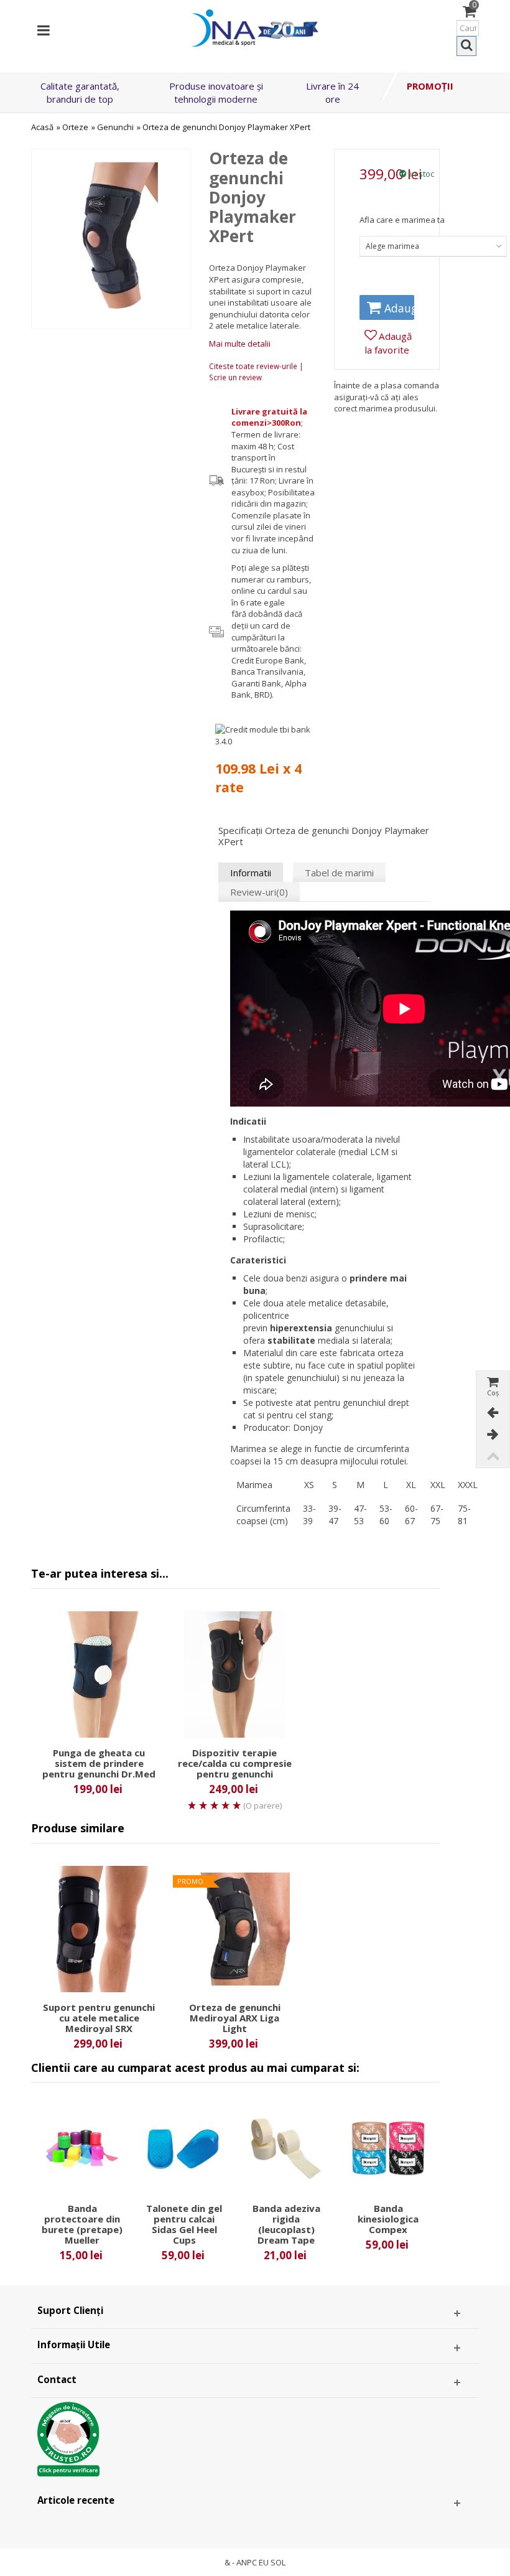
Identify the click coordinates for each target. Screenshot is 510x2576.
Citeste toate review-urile (254, 366)
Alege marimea (392, 246)
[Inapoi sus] (493, 1457)
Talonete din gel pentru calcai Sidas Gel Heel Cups (184, 2224)
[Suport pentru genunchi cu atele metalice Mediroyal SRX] (99, 1929)
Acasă (42, 127)
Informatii (251, 873)
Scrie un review (235, 377)
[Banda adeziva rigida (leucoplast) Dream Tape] (286, 2149)
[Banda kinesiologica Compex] (388, 2149)
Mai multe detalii (240, 344)
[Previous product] (493, 1413)
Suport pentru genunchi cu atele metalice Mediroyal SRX (99, 2018)
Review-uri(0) (259, 892)
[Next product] (493, 1435)
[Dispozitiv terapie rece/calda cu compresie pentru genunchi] (234, 1674)
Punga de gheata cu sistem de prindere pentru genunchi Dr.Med (99, 1763)
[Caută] (466, 46)
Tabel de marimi (339, 873)
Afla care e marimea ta (402, 220)
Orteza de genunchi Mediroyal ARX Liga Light (235, 2018)
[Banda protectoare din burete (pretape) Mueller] (82, 2149)
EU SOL (272, 2562)
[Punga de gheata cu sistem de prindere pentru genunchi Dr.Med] (99, 1674)
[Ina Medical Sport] (255, 27)
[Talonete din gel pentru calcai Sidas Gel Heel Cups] (184, 2149)
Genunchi (115, 127)
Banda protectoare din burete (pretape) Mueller (82, 2224)
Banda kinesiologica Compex (388, 2219)
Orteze (75, 127)
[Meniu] (44, 28)
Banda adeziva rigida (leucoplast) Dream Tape (286, 2224)
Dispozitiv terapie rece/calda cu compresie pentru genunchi (235, 1763)
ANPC (247, 2562)
